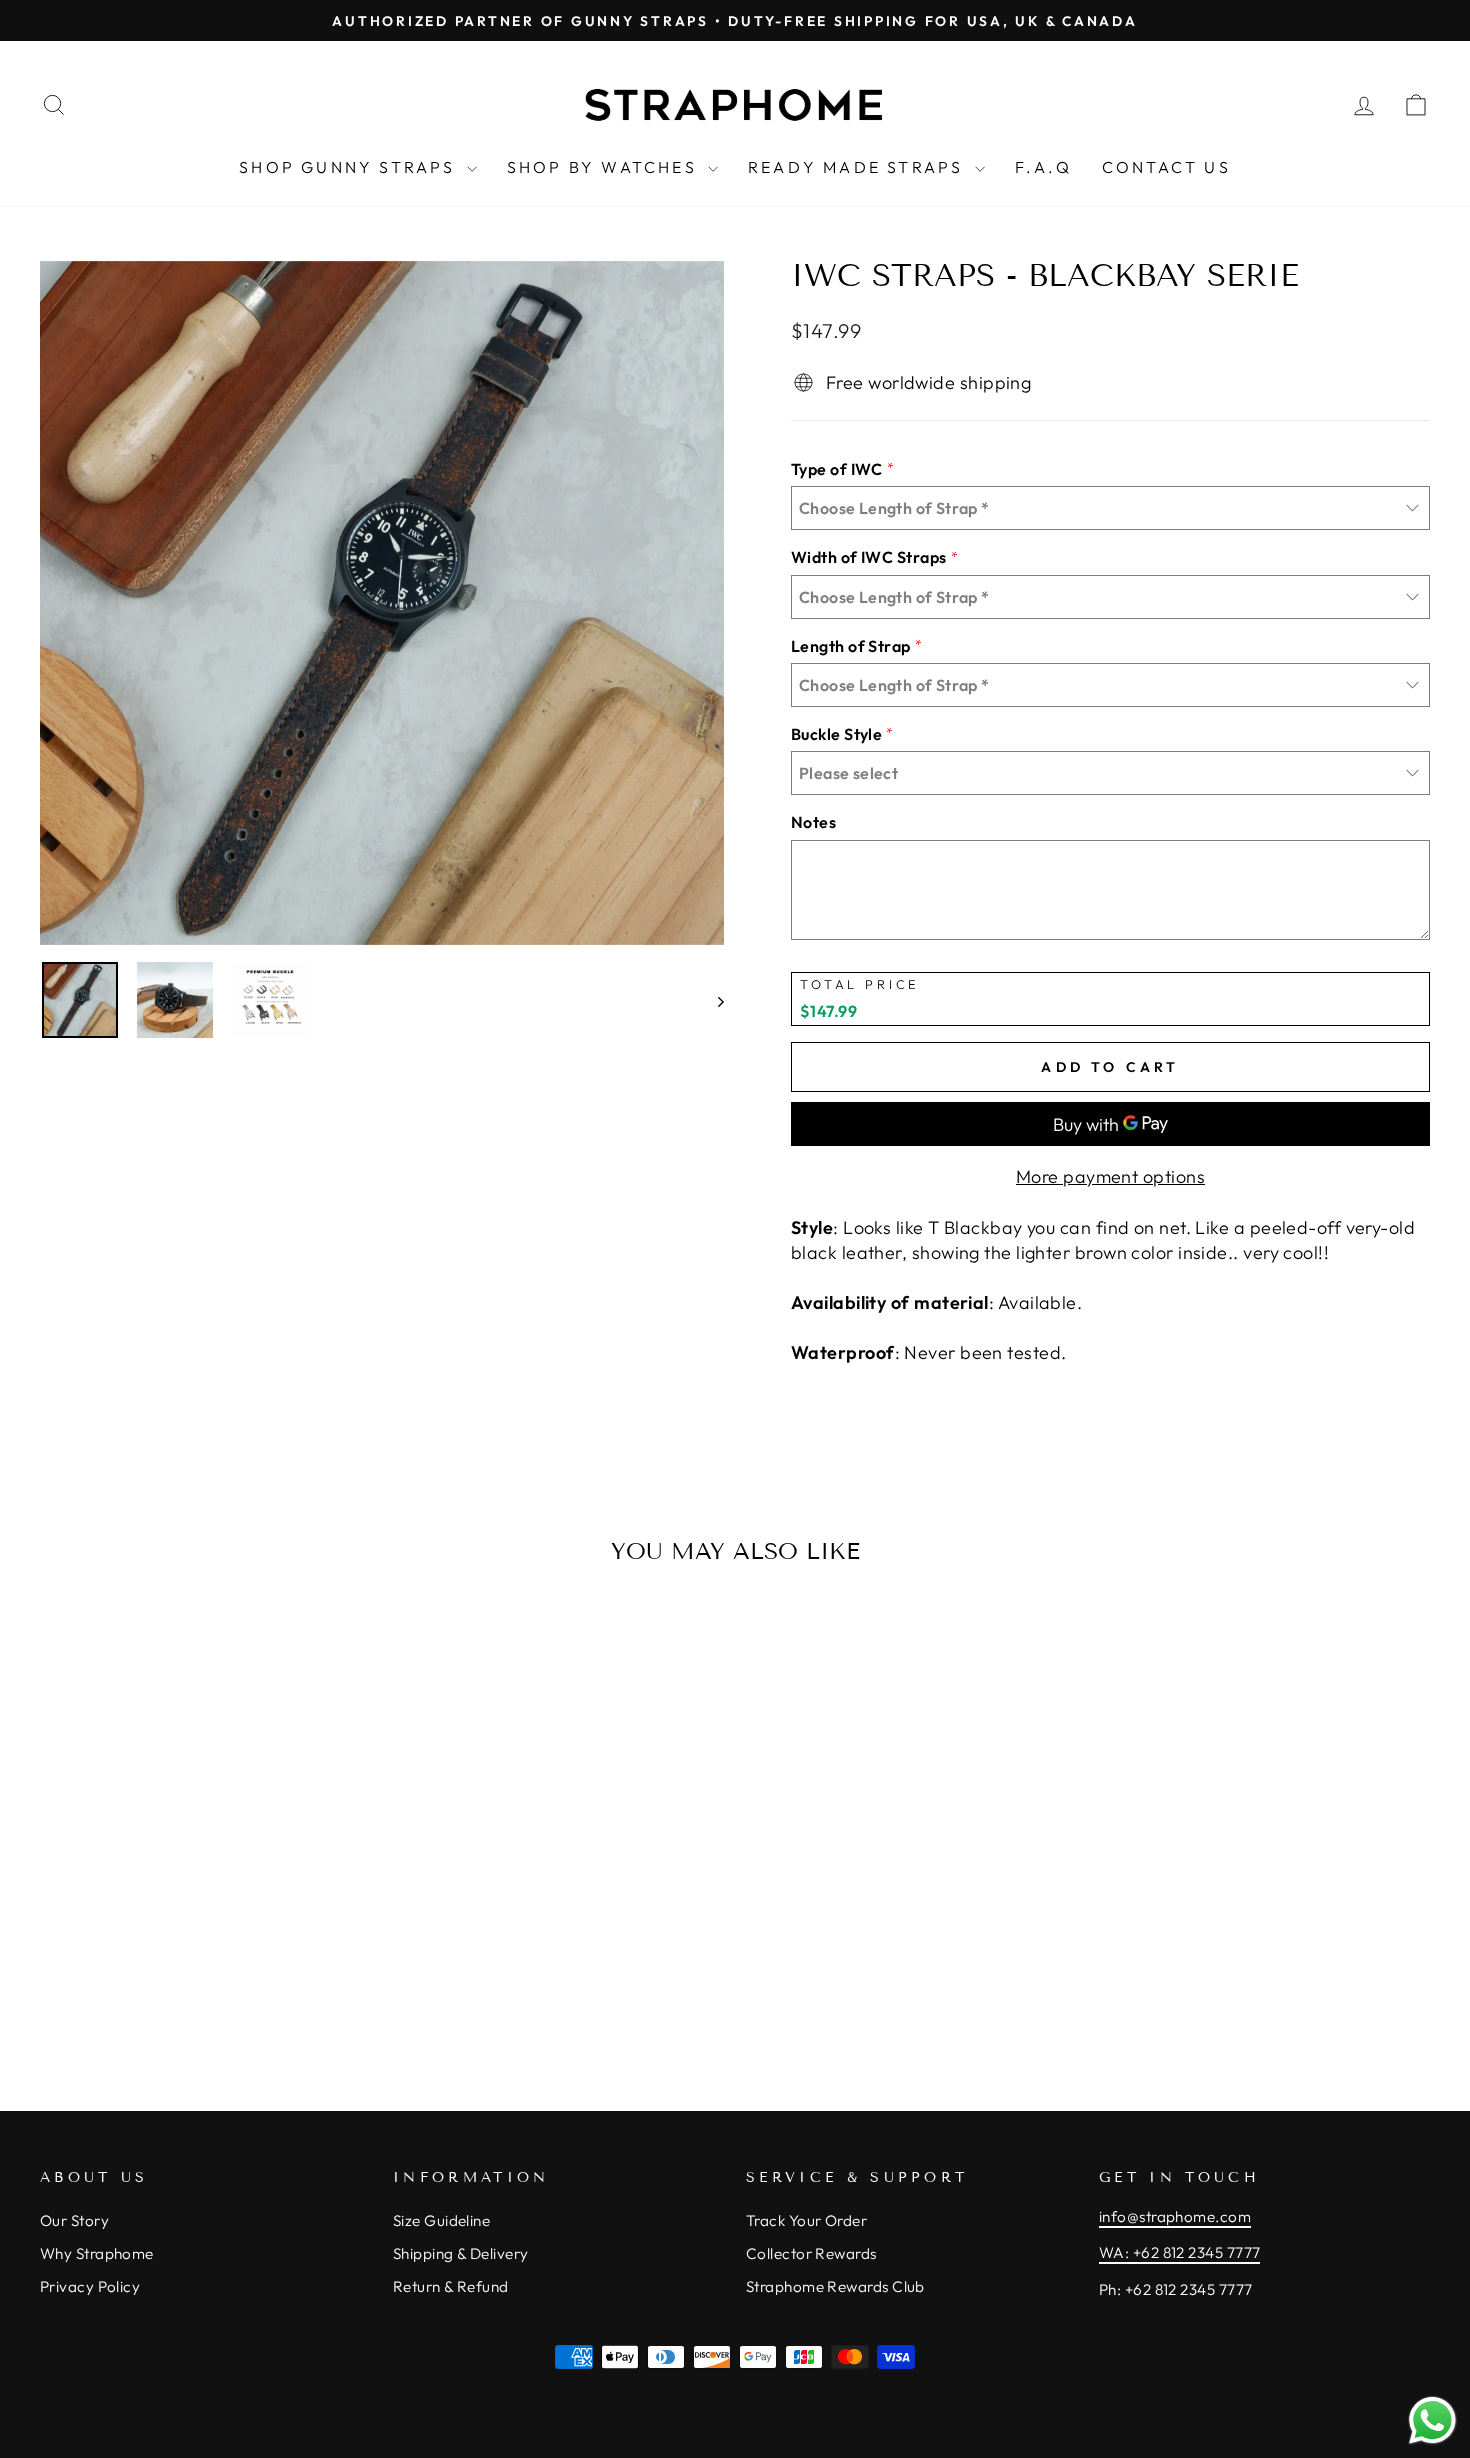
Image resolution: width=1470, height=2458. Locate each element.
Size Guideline (441, 2220)
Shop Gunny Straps (350, 167)
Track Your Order (806, 2220)
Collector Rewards (811, 2253)
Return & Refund (451, 2286)
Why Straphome (97, 2253)
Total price (860, 984)
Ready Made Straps (859, 167)
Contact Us (1166, 167)
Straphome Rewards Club (835, 2286)
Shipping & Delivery (461, 2253)
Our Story (74, 2220)
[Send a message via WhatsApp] (1432, 2420)
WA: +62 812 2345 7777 (1179, 2252)
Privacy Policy (90, 2286)
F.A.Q (1043, 167)
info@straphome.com (1175, 2216)
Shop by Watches (605, 167)
